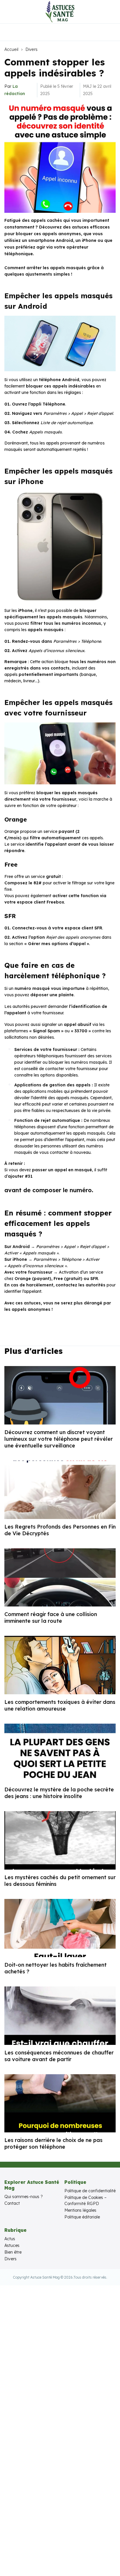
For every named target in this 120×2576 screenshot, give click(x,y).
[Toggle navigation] (9, 12)
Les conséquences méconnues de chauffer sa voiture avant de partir (59, 2056)
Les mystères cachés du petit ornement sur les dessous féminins (60, 1881)
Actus (10, 2239)
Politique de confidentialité (90, 2191)
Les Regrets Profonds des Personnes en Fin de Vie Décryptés (60, 1530)
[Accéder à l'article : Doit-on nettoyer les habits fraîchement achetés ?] (60, 1928)
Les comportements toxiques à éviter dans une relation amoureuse (60, 1705)
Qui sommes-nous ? (24, 2197)
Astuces (12, 2245)
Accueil (11, 49)
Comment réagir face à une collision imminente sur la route (51, 1618)
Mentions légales (80, 2210)
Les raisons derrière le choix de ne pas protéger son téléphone (53, 2143)
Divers (32, 49)
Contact (12, 2203)
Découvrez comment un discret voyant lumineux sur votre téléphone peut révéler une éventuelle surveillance (59, 1439)
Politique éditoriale (82, 2217)
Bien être (13, 2252)
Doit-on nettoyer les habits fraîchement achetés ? (55, 1968)
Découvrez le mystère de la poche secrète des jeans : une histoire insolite (59, 1793)
